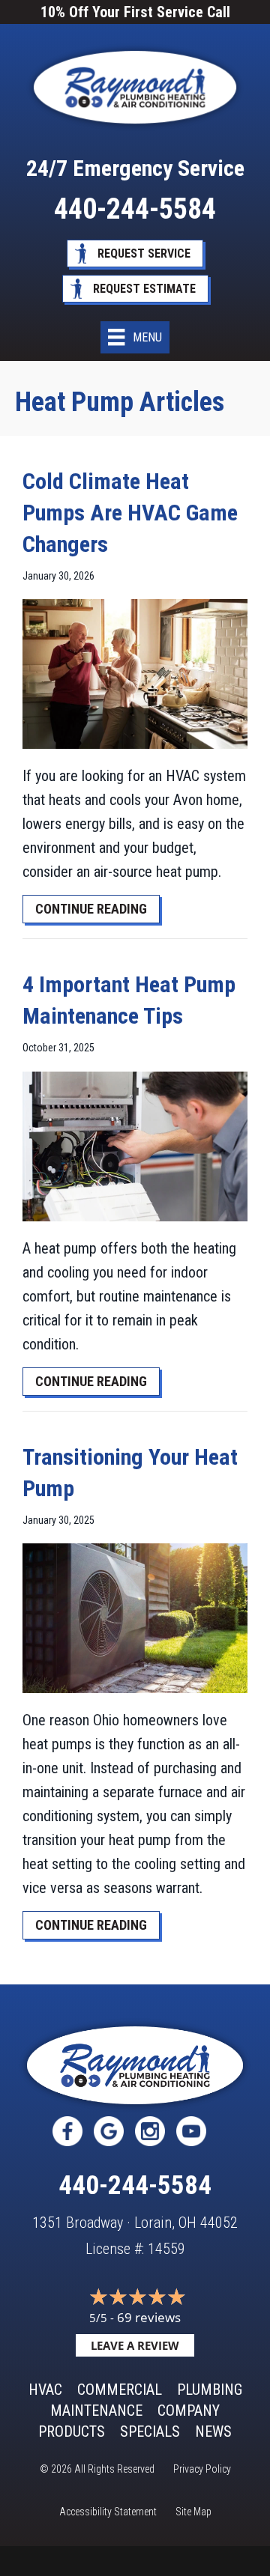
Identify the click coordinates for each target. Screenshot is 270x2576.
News (213, 2431)
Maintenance (96, 2411)
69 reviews (149, 2317)
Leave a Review (135, 2345)
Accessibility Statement (108, 2512)
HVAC (45, 2390)
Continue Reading (97, 908)
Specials (150, 2431)
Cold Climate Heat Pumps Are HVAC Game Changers (130, 513)
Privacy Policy (202, 2469)
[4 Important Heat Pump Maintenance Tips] (135, 1145)
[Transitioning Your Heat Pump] (135, 1617)
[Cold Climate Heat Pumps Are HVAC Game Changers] (135, 673)
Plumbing (210, 2390)
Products (72, 2431)
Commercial (120, 2390)
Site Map (193, 2512)
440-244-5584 (135, 209)
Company (189, 2411)
